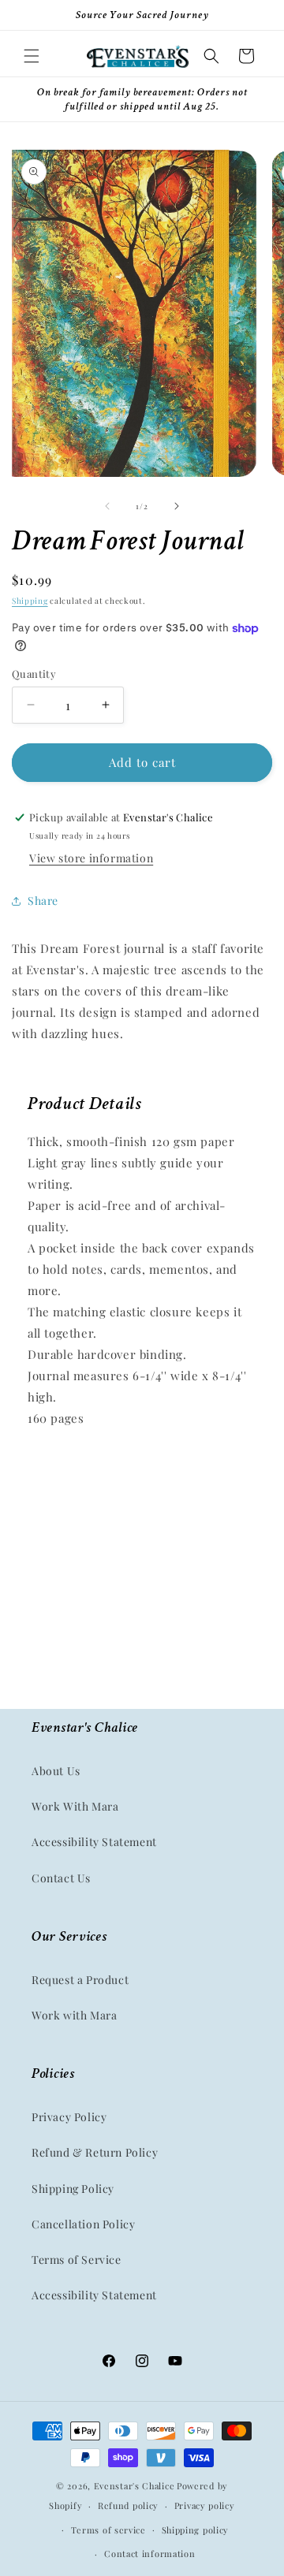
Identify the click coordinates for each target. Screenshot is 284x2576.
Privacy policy (205, 2505)
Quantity (34, 674)
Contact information (149, 2554)
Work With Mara (75, 1806)
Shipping (30, 601)
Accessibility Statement (94, 1842)
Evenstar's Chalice (135, 2486)
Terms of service (108, 2530)
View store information (91, 858)
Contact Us (61, 1878)
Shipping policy (196, 2530)
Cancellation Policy (83, 2224)
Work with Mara (74, 2015)
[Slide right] (177, 506)
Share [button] (43, 901)
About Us (56, 1771)
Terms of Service (77, 2260)
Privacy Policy (69, 2117)
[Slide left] (107, 506)
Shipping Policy (73, 2189)
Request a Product (80, 1980)
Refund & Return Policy (95, 2152)
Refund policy (128, 2505)
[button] (32, 56)
